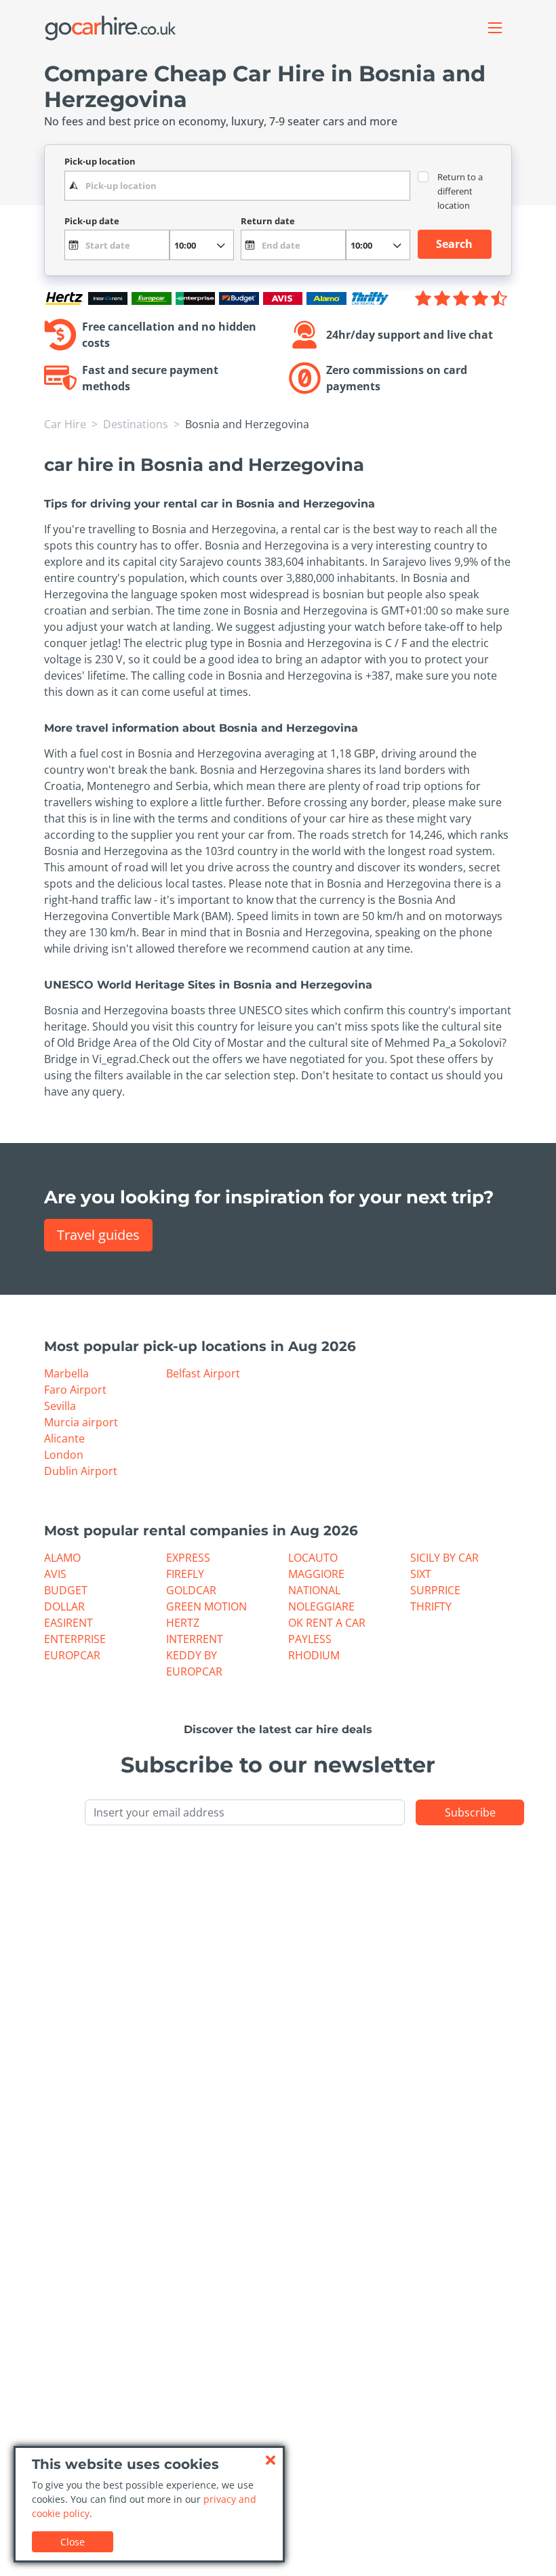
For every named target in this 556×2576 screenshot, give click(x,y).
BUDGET (66, 1590)
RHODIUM (314, 1655)
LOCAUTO (313, 1558)
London (64, 1455)
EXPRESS (188, 1558)
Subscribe (470, 1812)
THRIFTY (431, 1606)
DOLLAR (64, 1606)
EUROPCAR (72, 1655)
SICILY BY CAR (444, 1558)
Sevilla (60, 1406)
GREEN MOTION (206, 1606)
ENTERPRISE (75, 1639)
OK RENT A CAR (327, 1623)
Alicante (64, 1438)
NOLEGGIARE (321, 1606)
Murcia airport (81, 1422)
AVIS (55, 1574)
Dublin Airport (81, 1471)
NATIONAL (314, 1590)
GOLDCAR (191, 1590)
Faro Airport (75, 1390)
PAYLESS (310, 1639)
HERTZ (183, 1623)
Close (73, 2542)
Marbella (66, 1373)
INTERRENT (195, 1639)
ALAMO (62, 1558)
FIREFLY (185, 1574)
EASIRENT (68, 1623)
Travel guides (98, 1235)
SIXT (421, 1574)
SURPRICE (435, 1590)
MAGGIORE (316, 1574)
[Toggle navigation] (495, 28)
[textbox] (237, 186)
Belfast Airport (203, 1373)
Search (454, 244)
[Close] (271, 2460)
